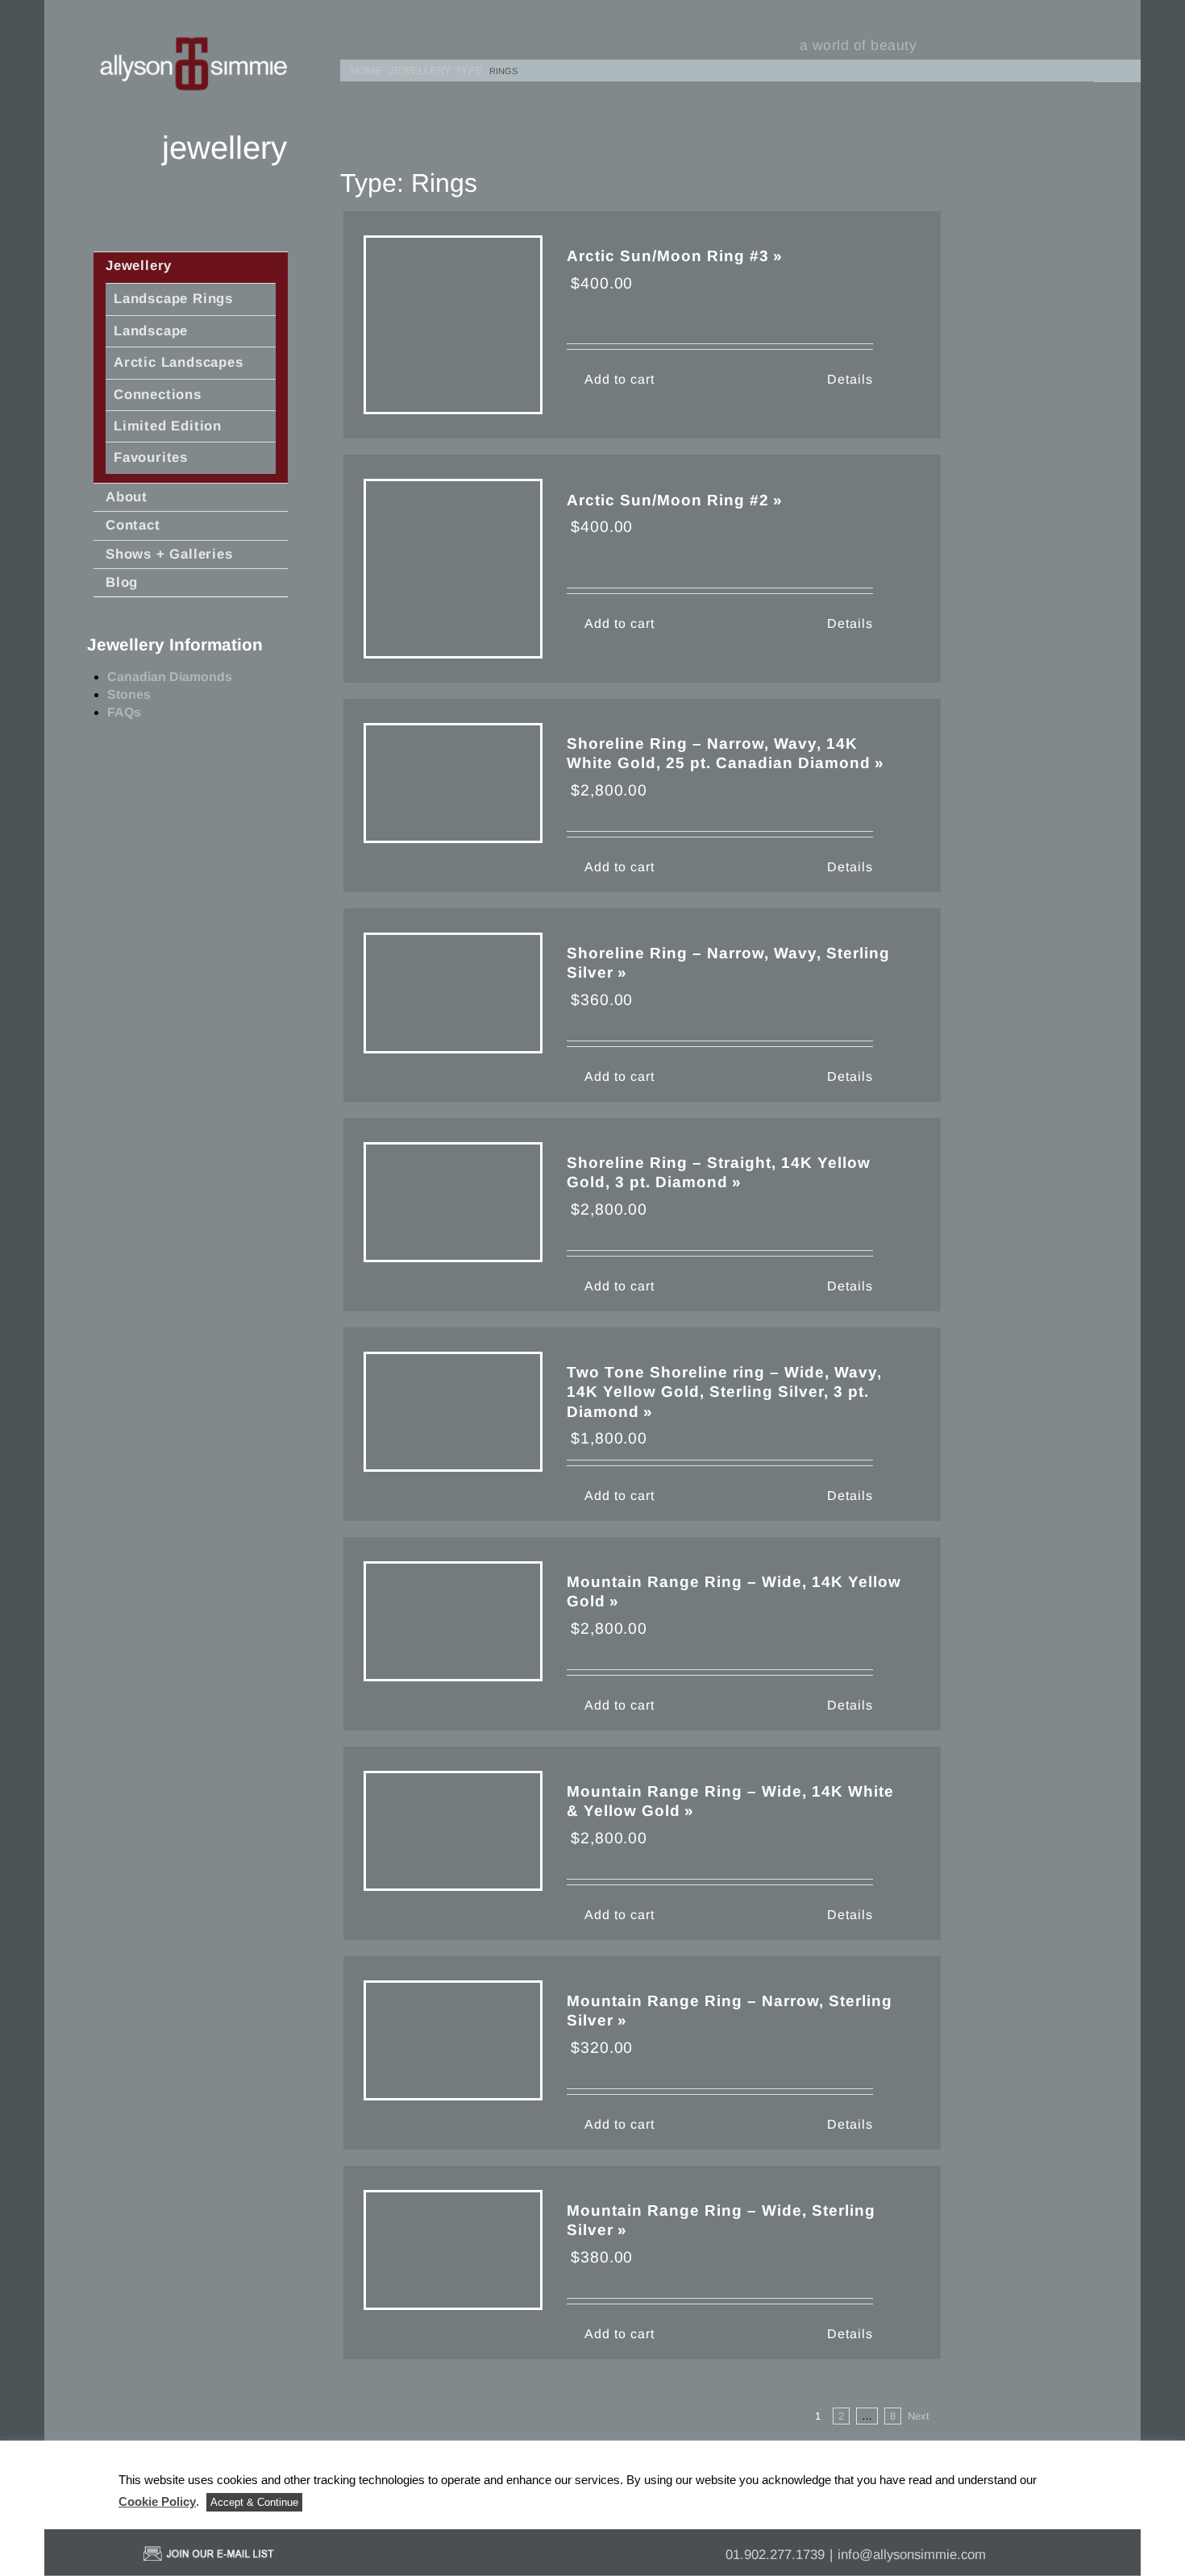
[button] (1120, 68)
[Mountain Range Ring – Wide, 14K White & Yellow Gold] (453, 1831)
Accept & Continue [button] (254, 2502)
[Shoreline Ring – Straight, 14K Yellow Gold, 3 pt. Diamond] (453, 1203)
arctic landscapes (179, 362)
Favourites (151, 457)
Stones (129, 694)
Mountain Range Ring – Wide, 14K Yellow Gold (734, 1591)
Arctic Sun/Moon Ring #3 (668, 256)
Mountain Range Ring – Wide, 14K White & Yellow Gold (730, 1801)
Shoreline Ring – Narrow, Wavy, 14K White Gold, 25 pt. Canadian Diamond (719, 753)
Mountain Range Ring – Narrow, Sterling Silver (730, 2011)
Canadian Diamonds (170, 677)
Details (850, 379)
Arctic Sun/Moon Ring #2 (668, 500)
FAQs (124, 712)
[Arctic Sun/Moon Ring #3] (453, 325)
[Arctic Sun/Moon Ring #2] (453, 568)
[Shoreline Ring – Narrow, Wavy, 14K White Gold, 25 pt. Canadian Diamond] (453, 783)
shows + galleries (169, 554)
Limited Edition (168, 426)
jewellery (139, 266)
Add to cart (620, 379)
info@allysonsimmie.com (912, 2555)
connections (158, 395)
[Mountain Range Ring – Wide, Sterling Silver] (453, 2250)
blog (122, 582)
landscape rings (173, 299)
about (127, 497)
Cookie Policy (157, 2501)
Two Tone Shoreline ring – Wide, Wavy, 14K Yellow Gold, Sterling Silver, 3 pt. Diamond (724, 1392)
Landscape (151, 331)
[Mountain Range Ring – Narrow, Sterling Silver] (453, 2041)
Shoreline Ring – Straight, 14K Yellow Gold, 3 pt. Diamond (719, 1172)
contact (133, 525)
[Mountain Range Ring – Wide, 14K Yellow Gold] (453, 1622)
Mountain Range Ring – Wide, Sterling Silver (721, 2220)
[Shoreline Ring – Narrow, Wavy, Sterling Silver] (453, 993)
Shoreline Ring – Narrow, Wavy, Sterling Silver (728, 963)
